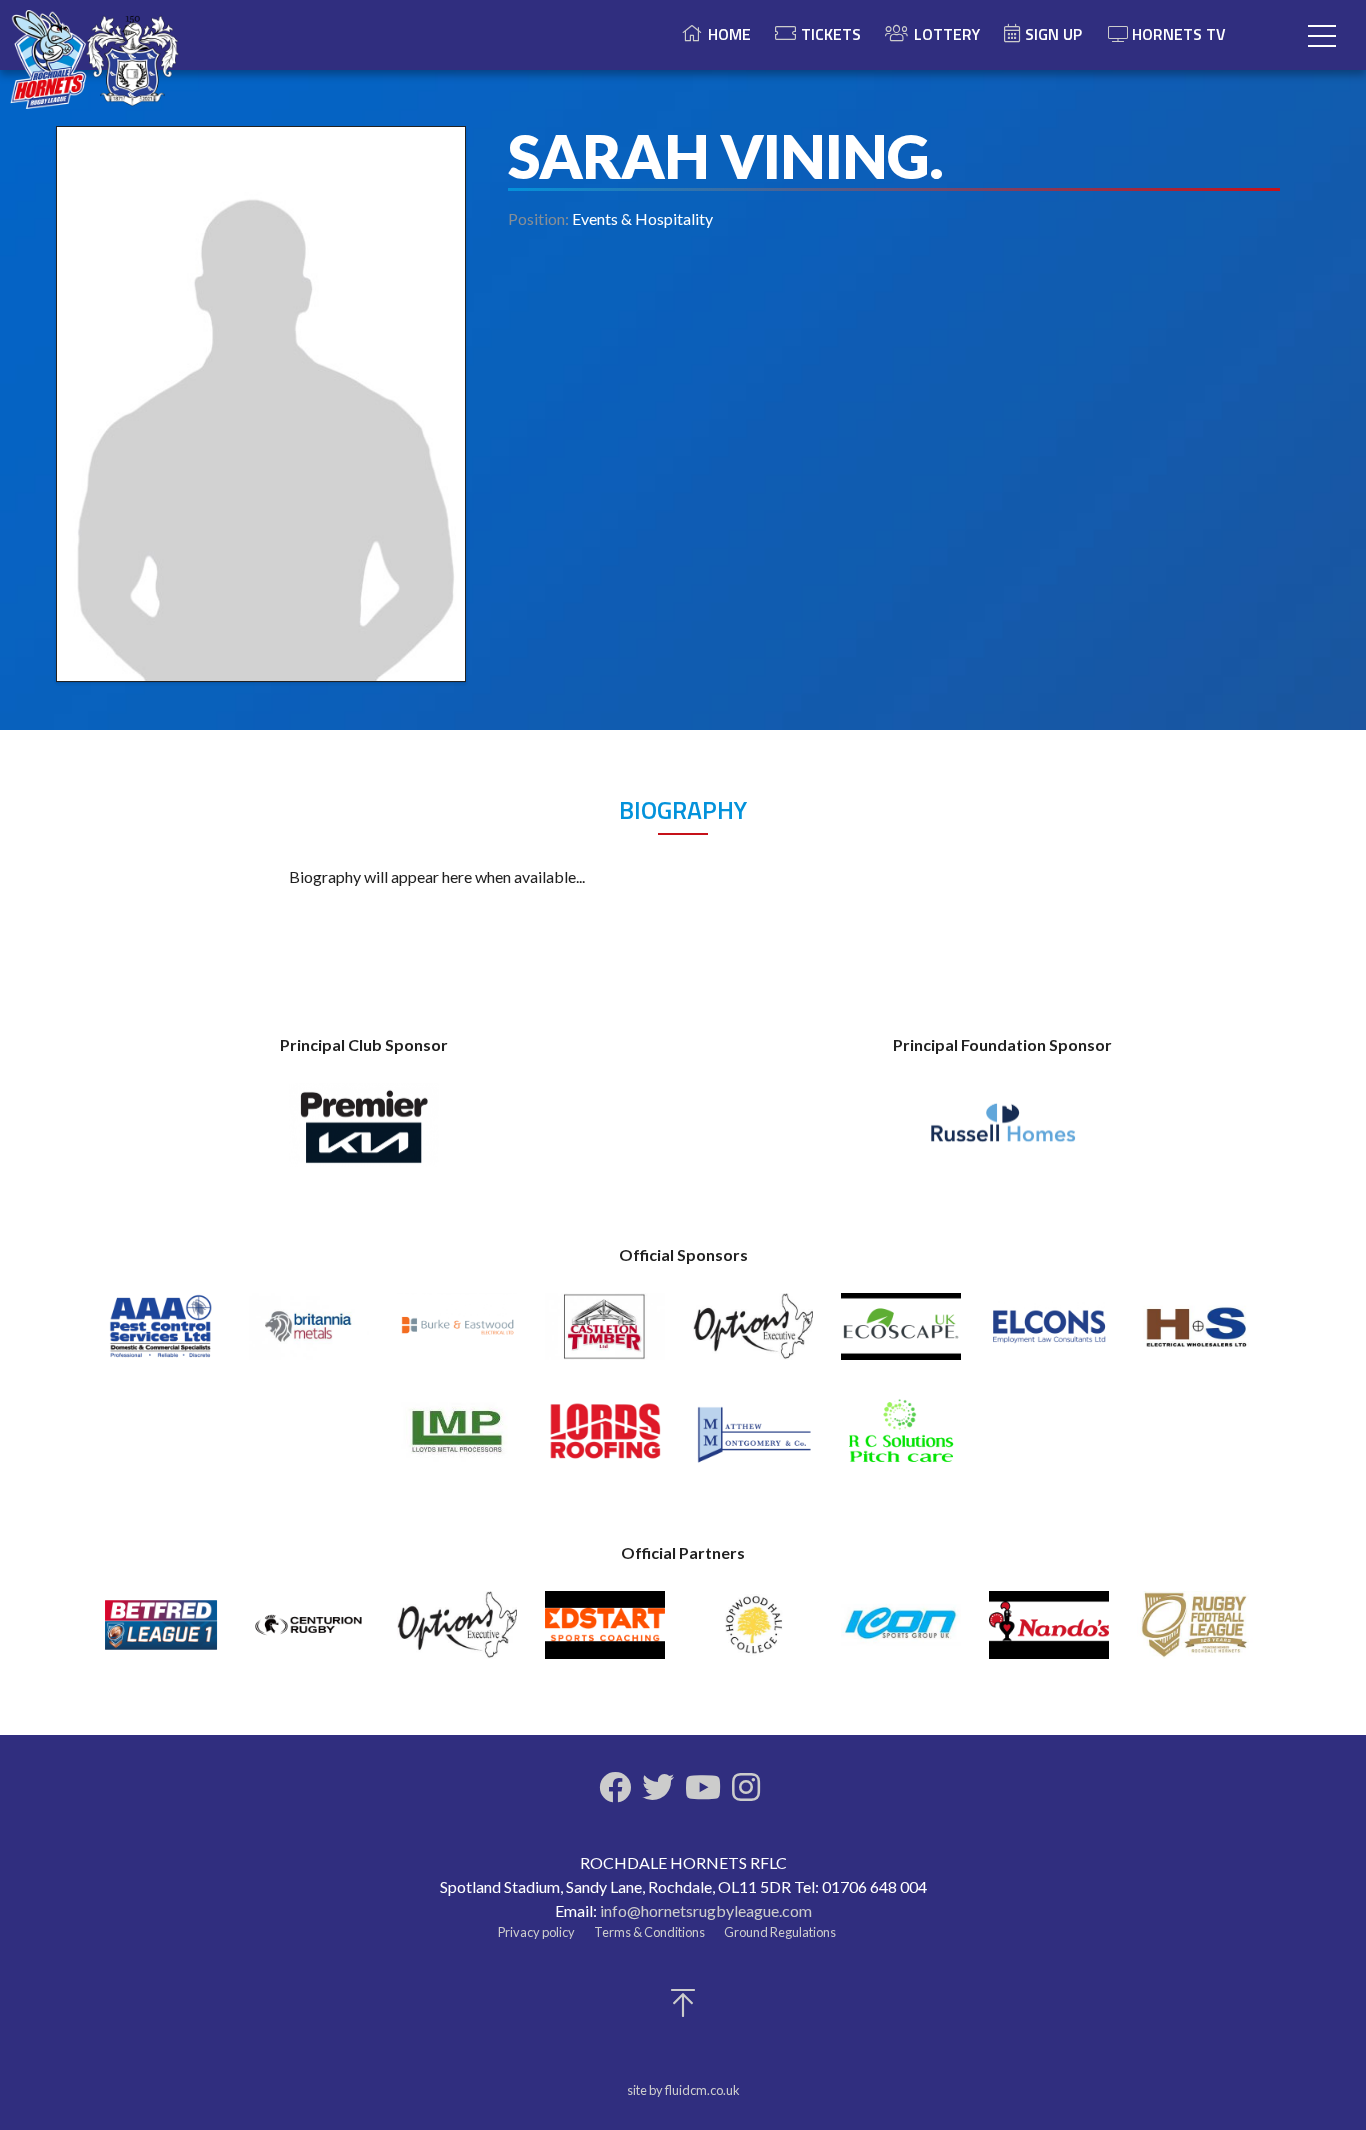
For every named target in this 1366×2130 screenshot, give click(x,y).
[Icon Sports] (901, 1633)
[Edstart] (605, 1633)
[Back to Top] (683, 2008)
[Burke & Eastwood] (457, 1335)
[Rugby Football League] (1197, 1633)
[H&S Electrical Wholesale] (1197, 1335)
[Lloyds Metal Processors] (457, 1440)
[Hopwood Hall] (753, 1633)
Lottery (947, 34)
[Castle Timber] (605, 1335)
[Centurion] (309, 1633)
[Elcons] (1049, 1335)
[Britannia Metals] (309, 1335)
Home (729, 34)
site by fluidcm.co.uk (683, 2090)
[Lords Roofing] (605, 1440)
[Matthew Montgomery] (753, 1440)
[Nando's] (1049, 1633)
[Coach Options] (753, 1335)
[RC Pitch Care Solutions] (901, 1440)
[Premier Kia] (364, 1134)
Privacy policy (536, 1932)
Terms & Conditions (649, 1932)
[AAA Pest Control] (161, 1335)
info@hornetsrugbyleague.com (706, 1910)
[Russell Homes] (1003, 1134)
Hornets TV (1179, 34)
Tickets (831, 34)
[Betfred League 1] (161, 1633)
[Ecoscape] (901, 1335)
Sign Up (1053, 34)
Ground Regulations (780, 1932)
